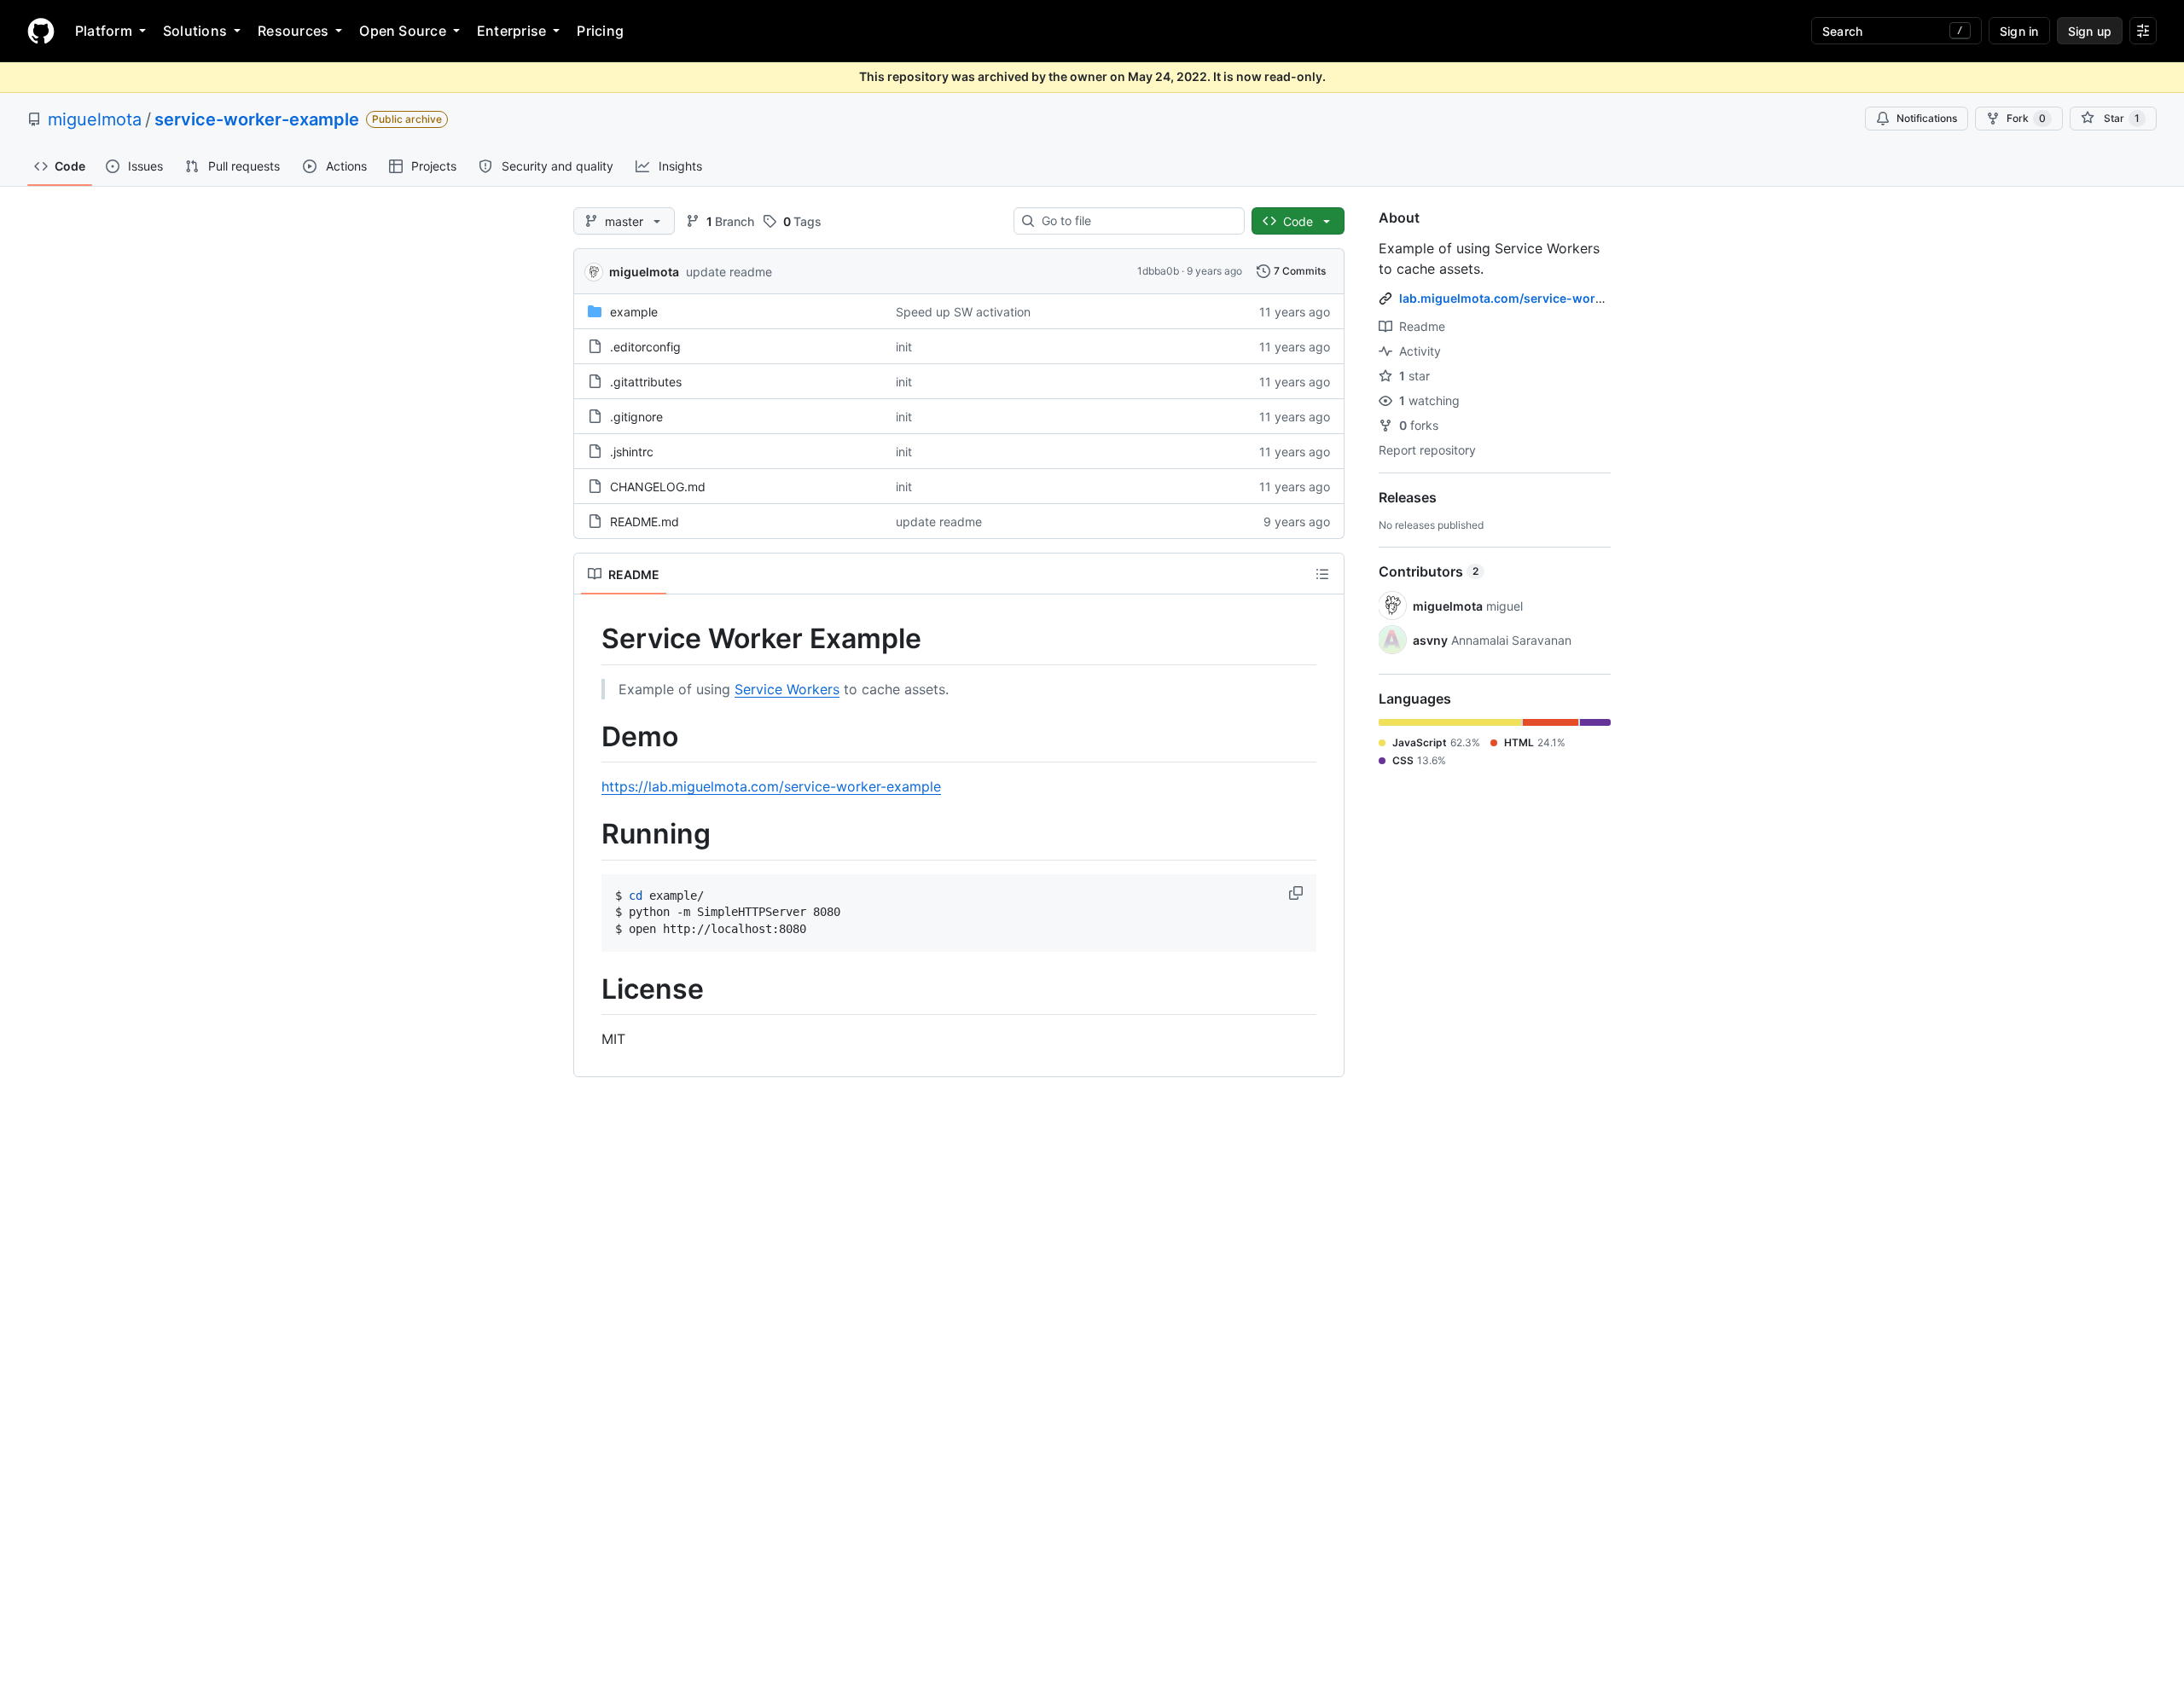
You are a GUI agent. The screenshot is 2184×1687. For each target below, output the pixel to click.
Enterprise (511, 31)
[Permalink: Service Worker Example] (590, 639)
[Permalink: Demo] (590, 737)
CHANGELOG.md (658, 487)
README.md (645, 522)
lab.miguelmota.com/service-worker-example (1534, 298)
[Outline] (1322, 574)
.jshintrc (632, 452)
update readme (729, 272)
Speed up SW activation (963, 312)
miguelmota (95, 119)
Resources (293, 31)
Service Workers (787, 689)
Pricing (600, 31)
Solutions (195, 31)
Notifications (1927, 118)
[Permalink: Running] (590, 835)
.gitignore (636, 417)
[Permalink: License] (590, 989)
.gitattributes (646, 382)
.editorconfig (645, 347)
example (634, 312)
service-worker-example (257, 119)
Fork (2026, 118)
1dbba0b (1158, 271)
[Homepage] (41, 31)
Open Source (403, 31)
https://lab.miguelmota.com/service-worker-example (771, 786)
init (904, 347)
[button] (1298, 893)
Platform (104, 31)
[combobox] (1136, 221)
